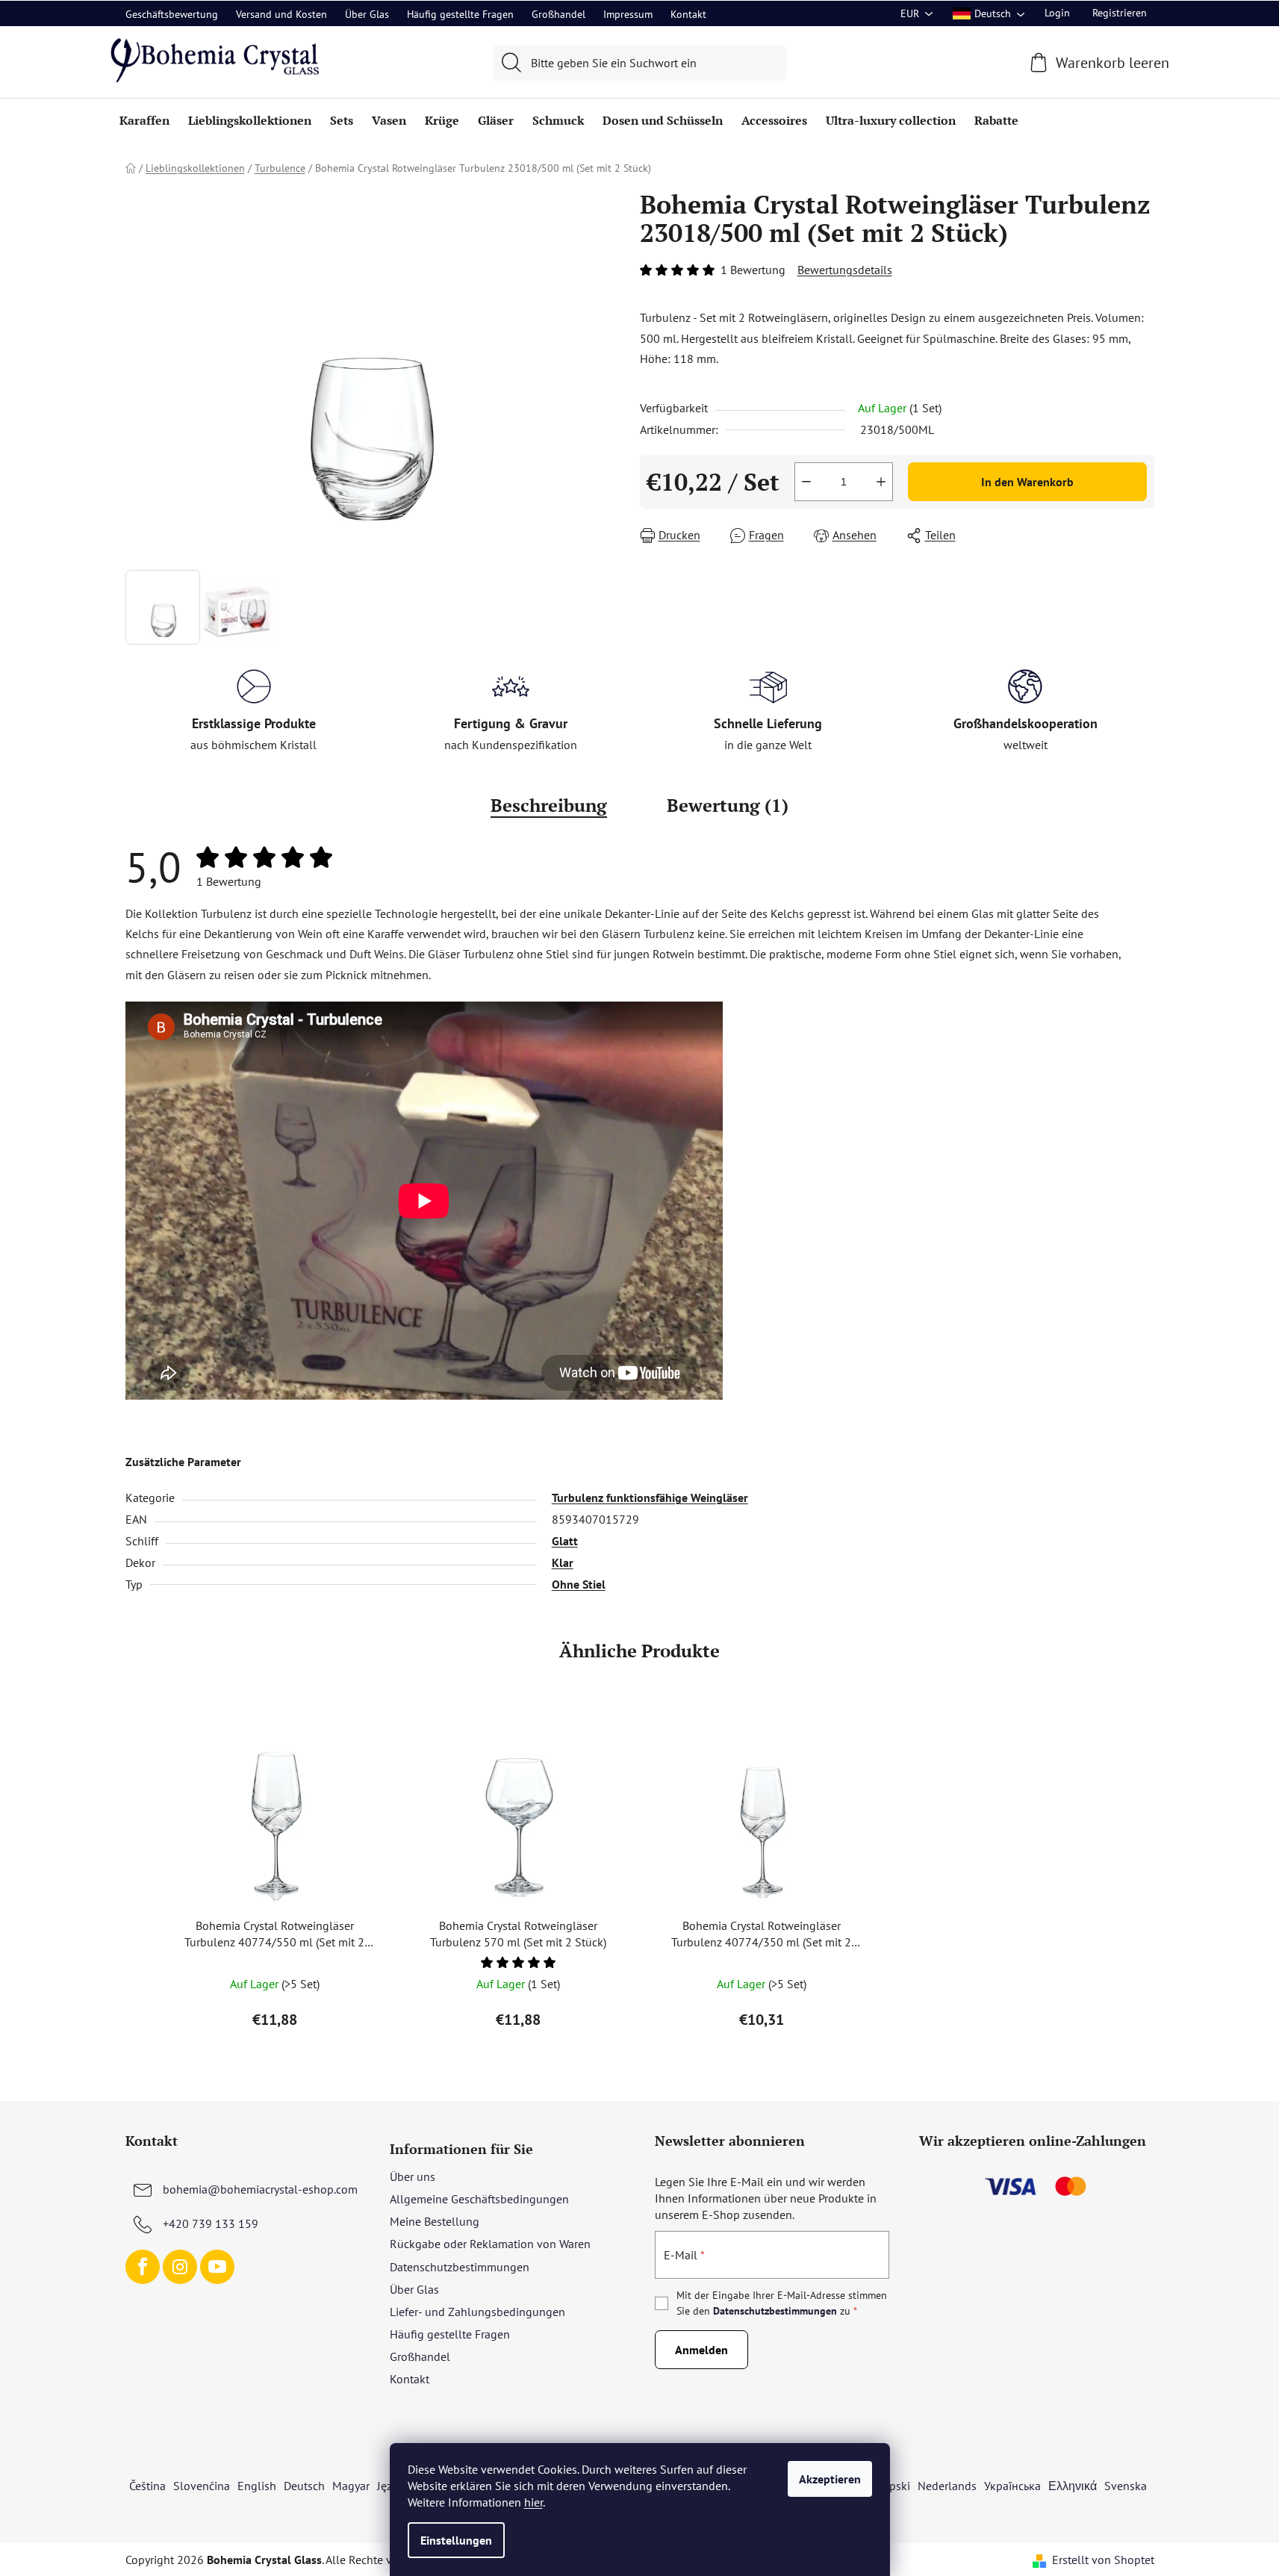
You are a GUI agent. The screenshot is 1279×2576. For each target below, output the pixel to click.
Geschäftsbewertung (172, 14)
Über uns (413, 2176)
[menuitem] (144, 120)
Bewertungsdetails (845, 270)
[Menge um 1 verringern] (806, 482)
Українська (1012, 2486)
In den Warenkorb (1027, 482)
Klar (563, 1562)
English (257, 2486)
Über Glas (367, 14)
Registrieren (1120, 13)
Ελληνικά (1073, 2486)
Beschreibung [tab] (549, 805)
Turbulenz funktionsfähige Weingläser (650, 1498)
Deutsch (304, 2486)
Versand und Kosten (281, 14)
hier (533, 2502)
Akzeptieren (830, 2479)
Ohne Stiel (579, 1584)
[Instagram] (180, 2267)
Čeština (147, 2486)
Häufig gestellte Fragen (460, 14)
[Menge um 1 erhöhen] (881, 482)
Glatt (565, 1541)
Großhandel (558, 14)
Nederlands (947, 2486)
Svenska (1126, 2486)
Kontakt (688, 14)
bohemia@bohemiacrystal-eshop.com (260, 2189)
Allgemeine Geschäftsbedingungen (479, 2199)
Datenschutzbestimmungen (460, 2267)
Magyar (351, 2486)
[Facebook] (143, 2267)
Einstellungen (456, 2540)
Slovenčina (202, 2486)
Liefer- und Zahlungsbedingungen (477, 2312)
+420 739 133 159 (211, 2223)
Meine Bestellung (435, 2221)
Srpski (894, 2486)
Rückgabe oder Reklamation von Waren (490, 2244)
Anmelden (701, 2350)
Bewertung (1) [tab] (728, 805)
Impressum (628, 14)
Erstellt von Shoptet (1103, 2560)
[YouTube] (217, 2267)
